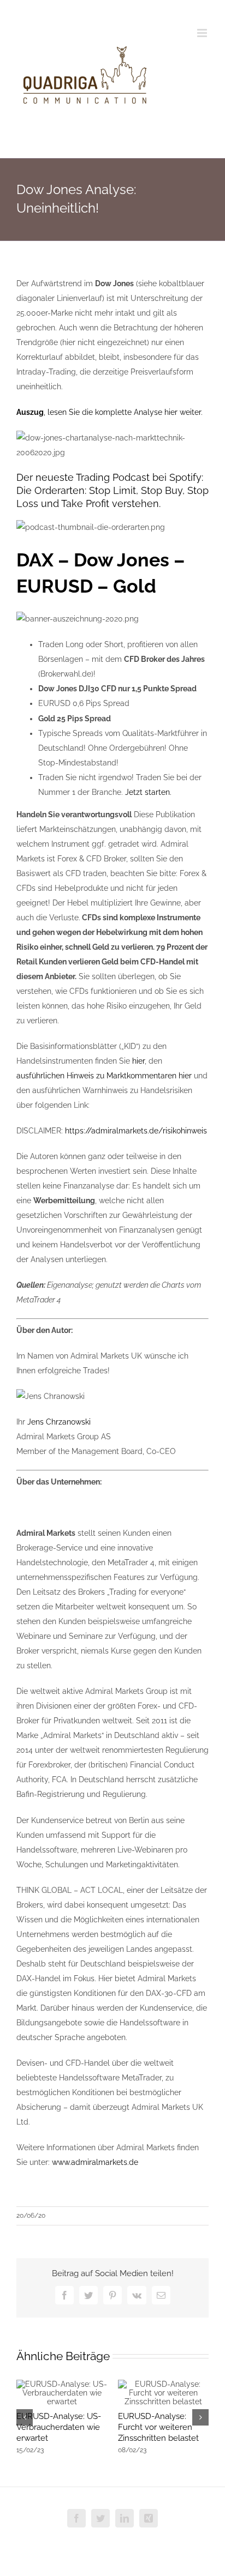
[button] (25, 2417)
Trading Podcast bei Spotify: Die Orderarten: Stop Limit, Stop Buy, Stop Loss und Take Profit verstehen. (112, 490)
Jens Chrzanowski (59, 1422)
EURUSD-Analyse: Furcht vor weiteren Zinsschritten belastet (158, 2427)
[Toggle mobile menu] (203, 33)
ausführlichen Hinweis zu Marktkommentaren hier (104, 1076)
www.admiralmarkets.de (95, 2162)
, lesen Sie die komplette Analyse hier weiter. (109, 412)
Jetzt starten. (148, 792)
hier (138, 1061)
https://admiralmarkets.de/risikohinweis (136, 1131)
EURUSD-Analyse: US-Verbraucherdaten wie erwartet (59, 2427)
